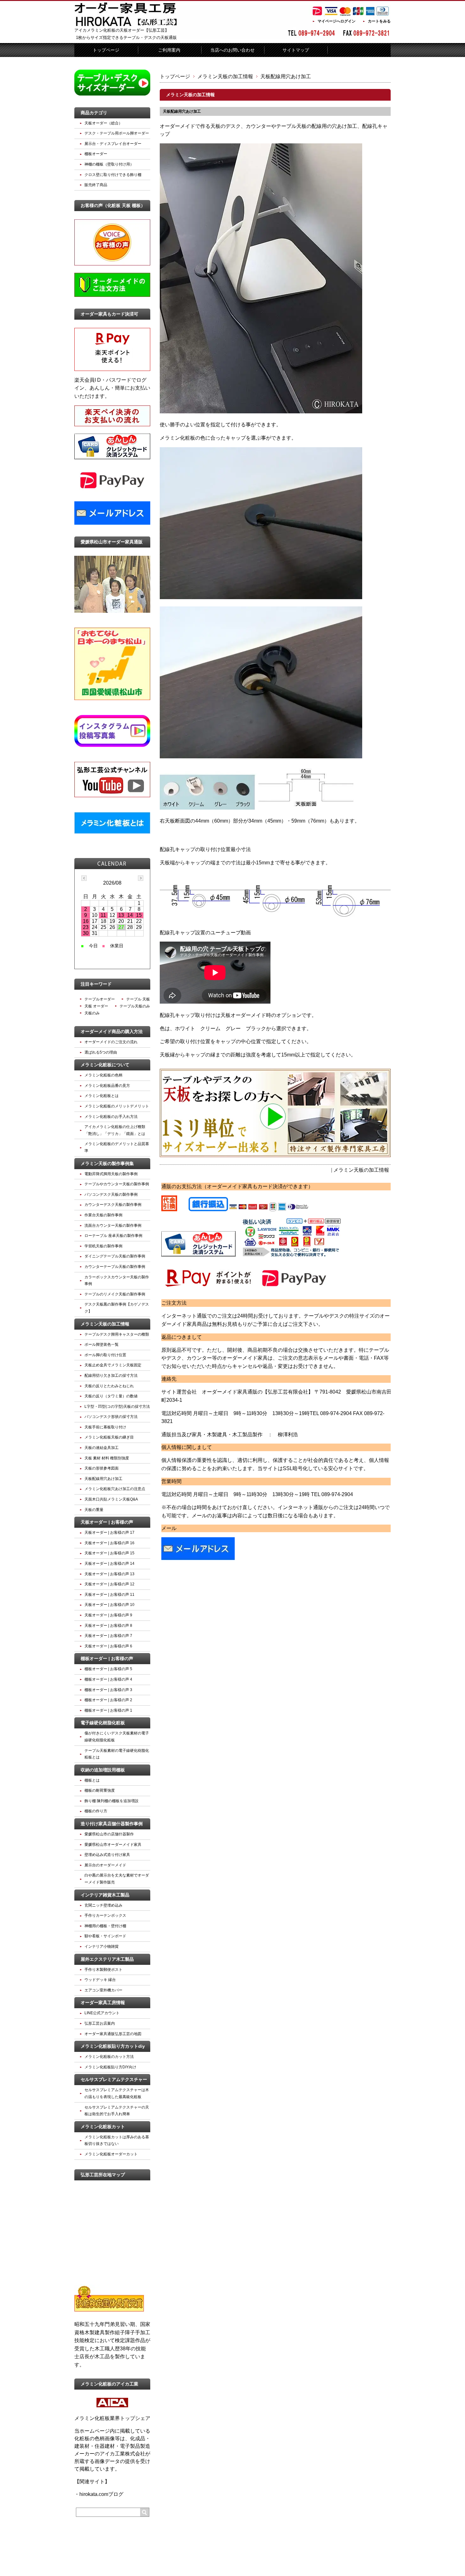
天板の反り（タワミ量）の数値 (111, 1396)
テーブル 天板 (138, 999)
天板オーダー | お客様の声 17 (109, 1532)
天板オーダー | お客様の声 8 (108, 1626)
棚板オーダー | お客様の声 (107, 1658)
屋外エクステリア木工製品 (107, 1959)
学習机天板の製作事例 (103, 1246)
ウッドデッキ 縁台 (100, 1980)
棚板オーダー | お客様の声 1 (108, 1710)
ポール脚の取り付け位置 (105, 1355)
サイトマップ (296, 50)
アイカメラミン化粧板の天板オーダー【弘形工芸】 (122, 30)
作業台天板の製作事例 (103, 1215)
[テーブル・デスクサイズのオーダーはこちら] (112, 94)
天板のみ (92, 1013)
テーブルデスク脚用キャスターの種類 (117, 1334)
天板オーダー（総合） (103, 123)
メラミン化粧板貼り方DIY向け (110, 2067)
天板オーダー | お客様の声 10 (109, 1605)
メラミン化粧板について (105, 1065)
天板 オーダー (96, 1006)
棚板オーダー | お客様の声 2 (108, 1700)
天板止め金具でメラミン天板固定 (113, 1365)
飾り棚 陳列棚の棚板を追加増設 (112, 1801)
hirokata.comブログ (101, 2494)
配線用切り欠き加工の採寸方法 (111, 1376)
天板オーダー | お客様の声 (107, 1522)
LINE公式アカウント (102, 2013)
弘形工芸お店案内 (100, 2023)
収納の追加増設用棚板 (103, 1770)
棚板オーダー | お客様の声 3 (108, 1690)
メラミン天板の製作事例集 (107, 1163)
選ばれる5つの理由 (101, 1052)
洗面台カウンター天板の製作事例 (113, 1225)
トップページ (106, 50)
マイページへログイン (337, 21)
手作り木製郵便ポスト (103, 1970)
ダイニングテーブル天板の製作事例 (115, 1256)
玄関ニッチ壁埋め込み (103, 1905)
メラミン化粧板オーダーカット (111, 2154)
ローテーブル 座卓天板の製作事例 (113, 1236)
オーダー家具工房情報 (103, 2003)
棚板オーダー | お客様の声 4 (108, 1679)
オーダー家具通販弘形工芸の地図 (113, 2034)
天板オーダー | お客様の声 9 (108, 1615)
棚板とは (92, 1780)
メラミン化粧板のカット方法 (109, 2057)
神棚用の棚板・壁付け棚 (105, 1926)
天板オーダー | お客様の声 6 (108, 1646)
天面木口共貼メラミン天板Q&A (111, 1499)
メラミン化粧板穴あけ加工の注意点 (115, 1489)
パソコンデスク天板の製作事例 (111, 1194)
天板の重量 (94, 1510)
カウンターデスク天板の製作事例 (113, 1205)
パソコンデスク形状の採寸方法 (111, 1417)
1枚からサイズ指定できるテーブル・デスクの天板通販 (126, 38)
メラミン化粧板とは (102, 1096)
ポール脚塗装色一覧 (102, 1344)
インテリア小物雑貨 (102, 1946)
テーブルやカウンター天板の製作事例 (117, 1184)
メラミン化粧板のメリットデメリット (117, 1106)
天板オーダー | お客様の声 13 (109, 1574)
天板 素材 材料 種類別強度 (107, 1458)
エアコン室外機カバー (103, 1990)
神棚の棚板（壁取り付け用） (109, 164)
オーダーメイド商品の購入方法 (112, 1031)
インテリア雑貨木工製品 (105, 1895)
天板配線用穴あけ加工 (182, 111)
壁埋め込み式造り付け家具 (107, 1855)
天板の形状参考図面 (102, 1468)
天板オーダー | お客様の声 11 (109, 1595)
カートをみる (379, 21)
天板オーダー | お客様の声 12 (109, 1584)
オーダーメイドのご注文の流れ (111, 1042)
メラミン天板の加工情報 (225, 76)
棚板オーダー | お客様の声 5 (108, 1669)
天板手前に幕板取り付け (105, 1427)
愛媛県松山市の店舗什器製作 (109, 1834)
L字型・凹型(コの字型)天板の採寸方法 (117, 1407)
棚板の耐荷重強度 (100, 1790)
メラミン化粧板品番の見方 (107, 1086)
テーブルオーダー (100, 999)
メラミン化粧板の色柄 (103, 1075)
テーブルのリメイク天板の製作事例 (115, 1294)
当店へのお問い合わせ (232, 50)
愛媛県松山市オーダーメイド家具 (113, 1845)
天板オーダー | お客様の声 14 (109, 1564)
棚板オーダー (96, 154)
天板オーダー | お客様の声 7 (108, 1636)
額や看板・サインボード (105, 1936)
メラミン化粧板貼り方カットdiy (113, 2046)
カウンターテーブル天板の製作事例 (115, 1267)
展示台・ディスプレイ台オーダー (113, 144)
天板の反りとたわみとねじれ (109, 1386)
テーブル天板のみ (135, 1006)
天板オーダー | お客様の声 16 (109, 1543)
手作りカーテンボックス (105, 1915)
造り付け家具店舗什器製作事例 (112, 1824)
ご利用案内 (169, 50)
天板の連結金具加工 (102, 1448)
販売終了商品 (96, 185)
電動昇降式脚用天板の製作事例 (111, 1174)
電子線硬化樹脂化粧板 (103, 1723)
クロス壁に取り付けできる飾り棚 (113, 175)
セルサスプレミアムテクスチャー (114, 2079)
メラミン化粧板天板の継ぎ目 (109, 1437)
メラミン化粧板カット (103, 2127)
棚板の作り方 (96, 1811)
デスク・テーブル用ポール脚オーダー (117, 133)
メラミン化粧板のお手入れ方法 (111, 1117)
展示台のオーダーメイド (105, 1865)
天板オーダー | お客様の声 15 (109, 1553)
